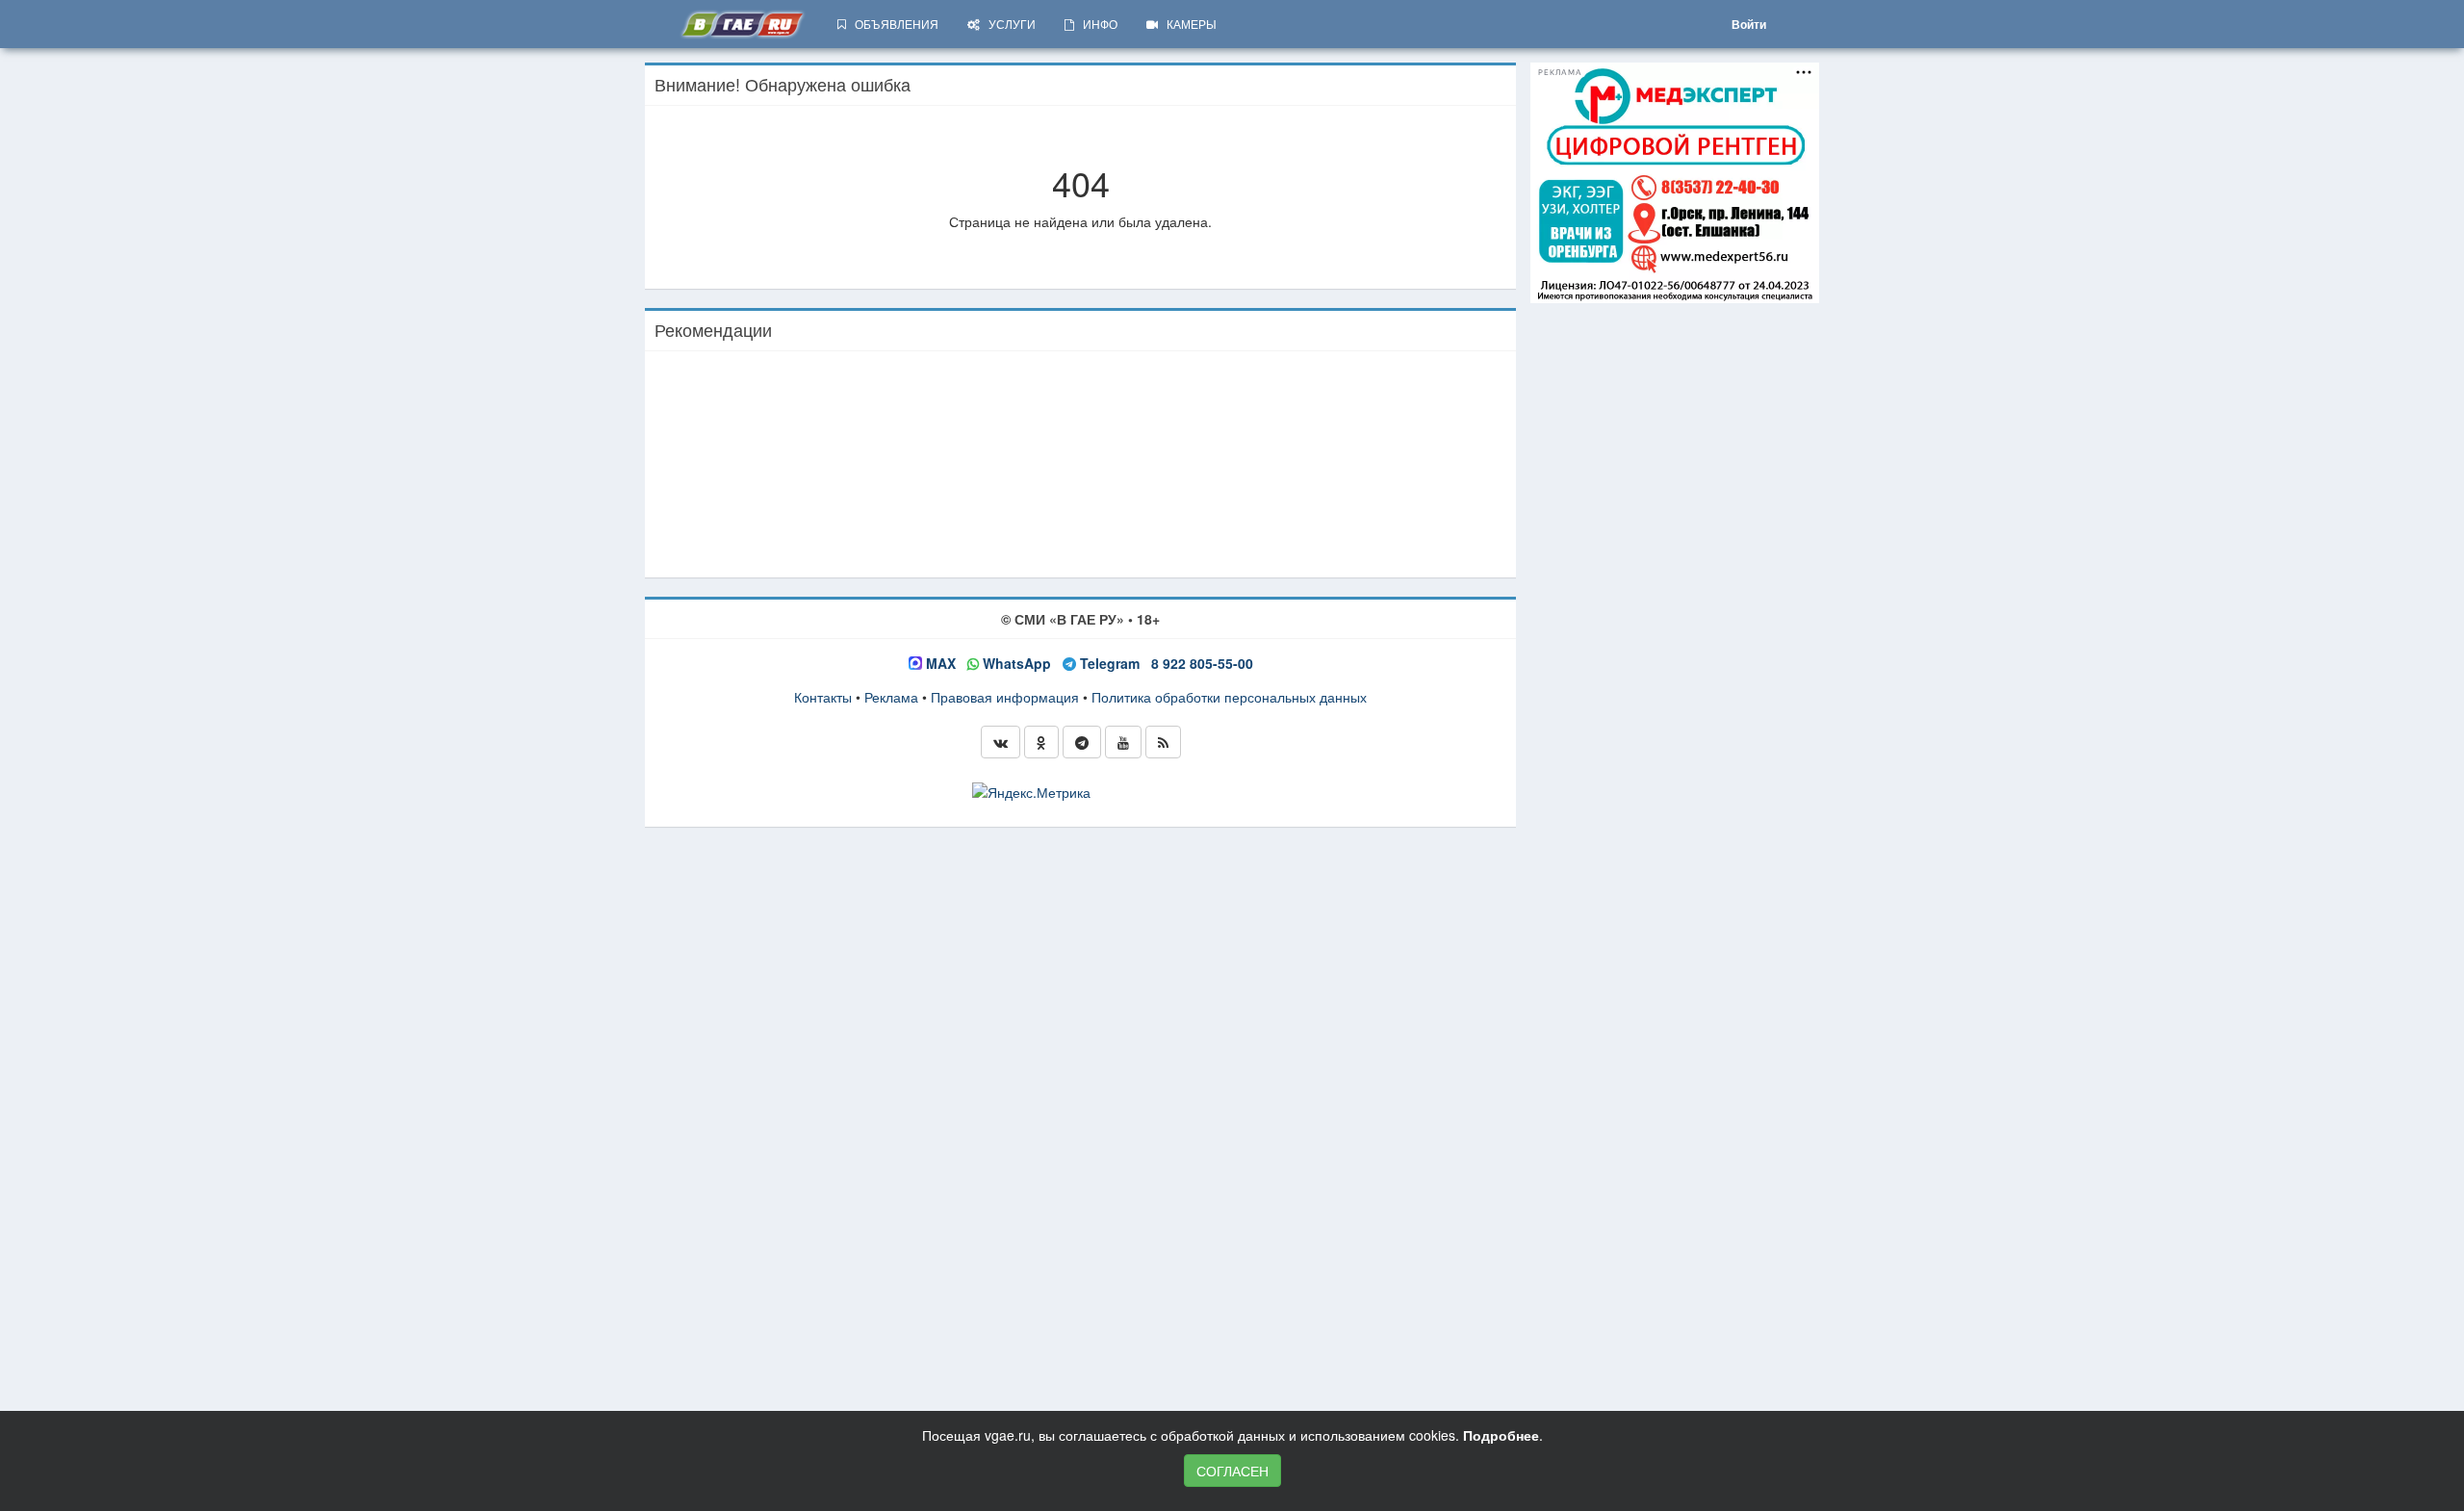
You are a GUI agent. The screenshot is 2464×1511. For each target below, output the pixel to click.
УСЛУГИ (1008, 24)
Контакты (823, 697)
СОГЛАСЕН (1232, 1471)
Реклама (891, 697)
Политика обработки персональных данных (1229, 697)
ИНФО (1096, 24)
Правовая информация (1005, 697)
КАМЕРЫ (1187, 24)
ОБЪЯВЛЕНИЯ (892, 24)
